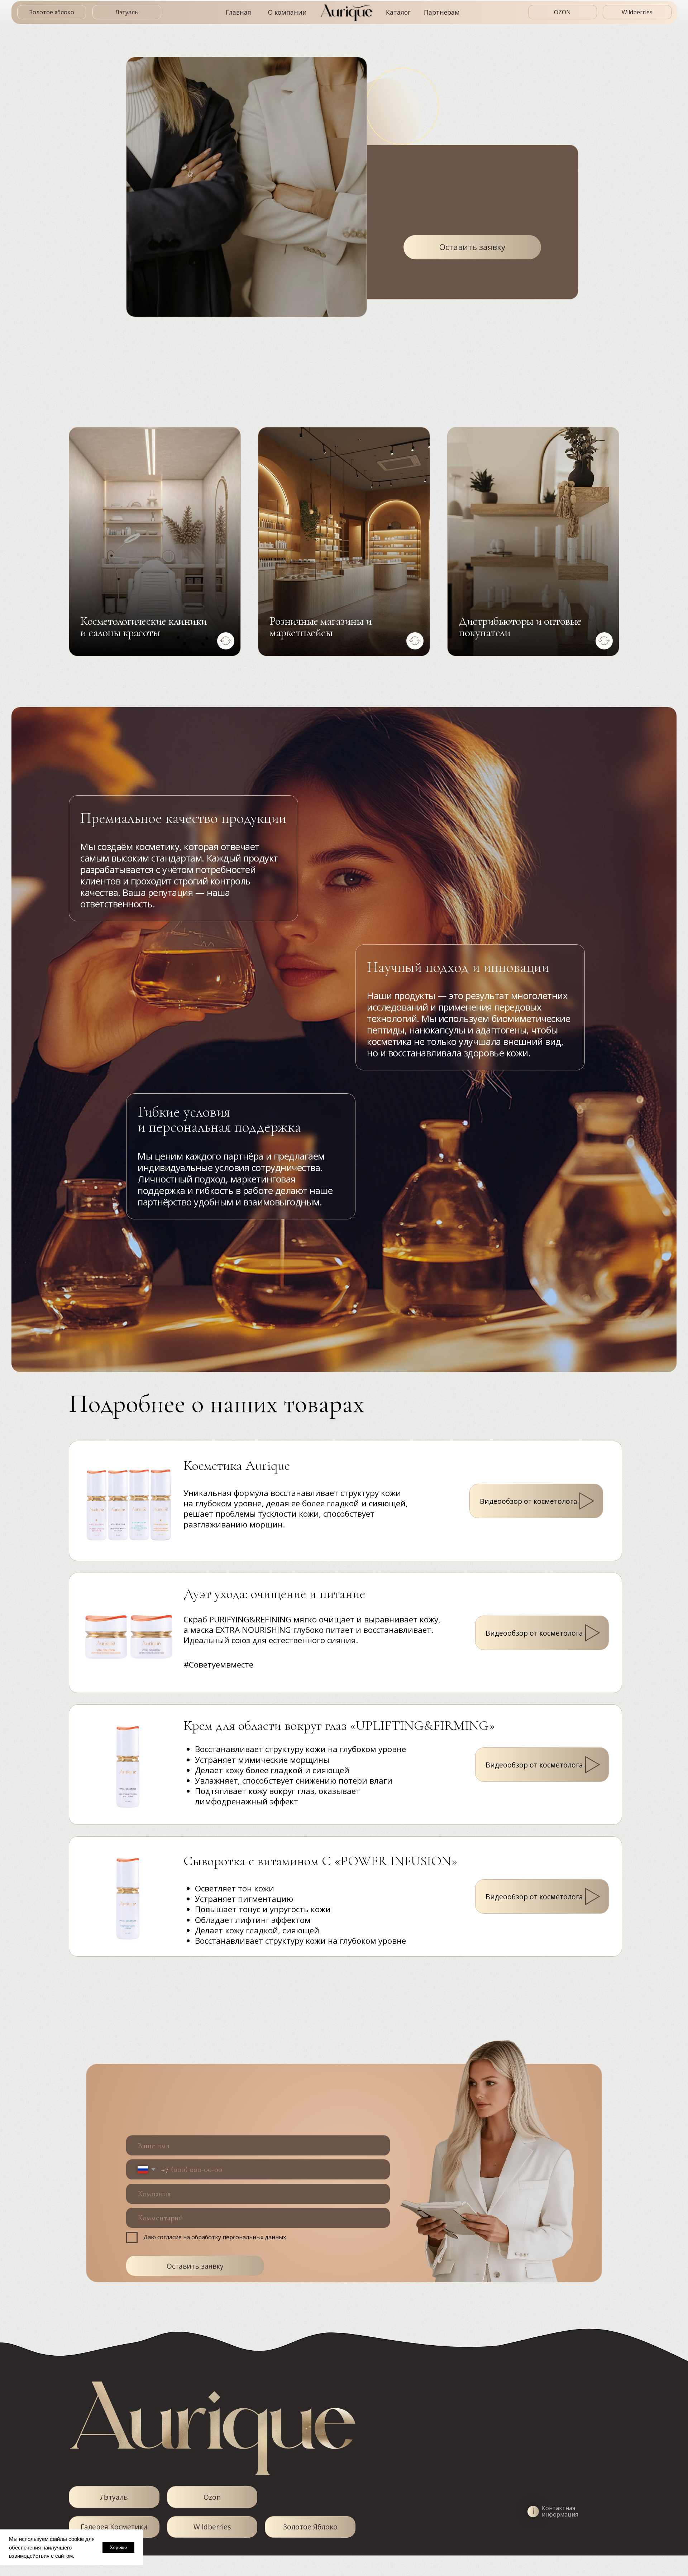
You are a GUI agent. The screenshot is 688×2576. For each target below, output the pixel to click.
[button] (593, 1896)
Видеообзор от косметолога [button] (534, 1897)
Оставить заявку (195, 2266)
